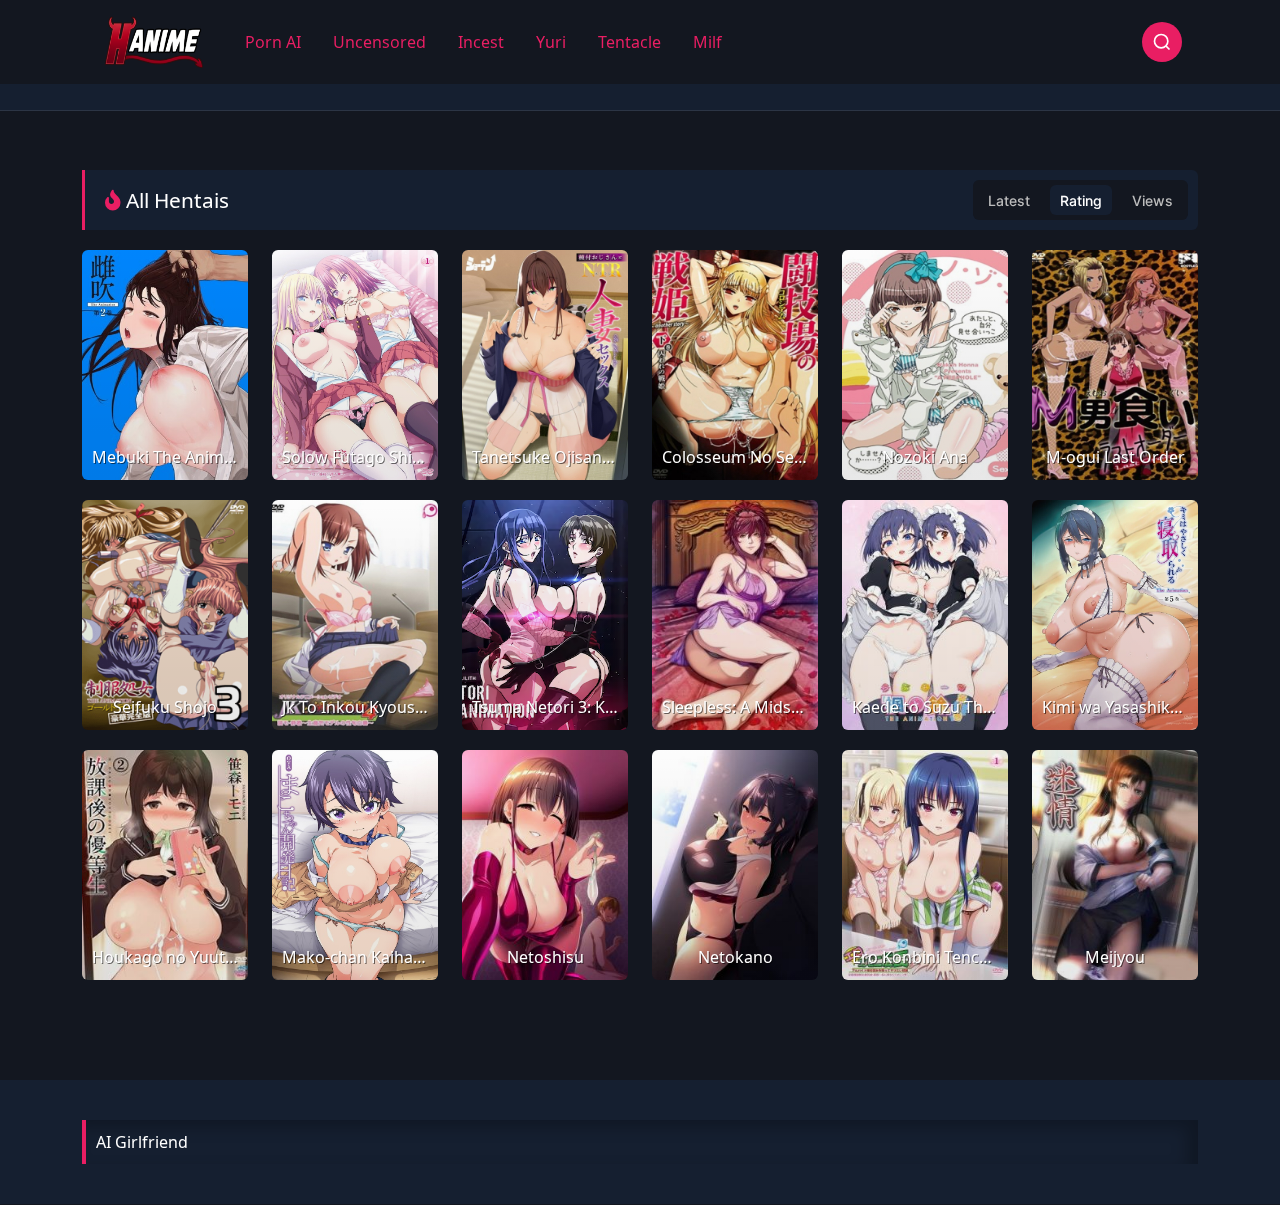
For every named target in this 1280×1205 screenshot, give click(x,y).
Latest (1009, 200)
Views (1152, 200)
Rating (1081, 200)
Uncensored (379, 42)
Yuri (551, 42)
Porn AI (273, 42)
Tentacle (629, 42)
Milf (707, 42)
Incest (481, 42)
